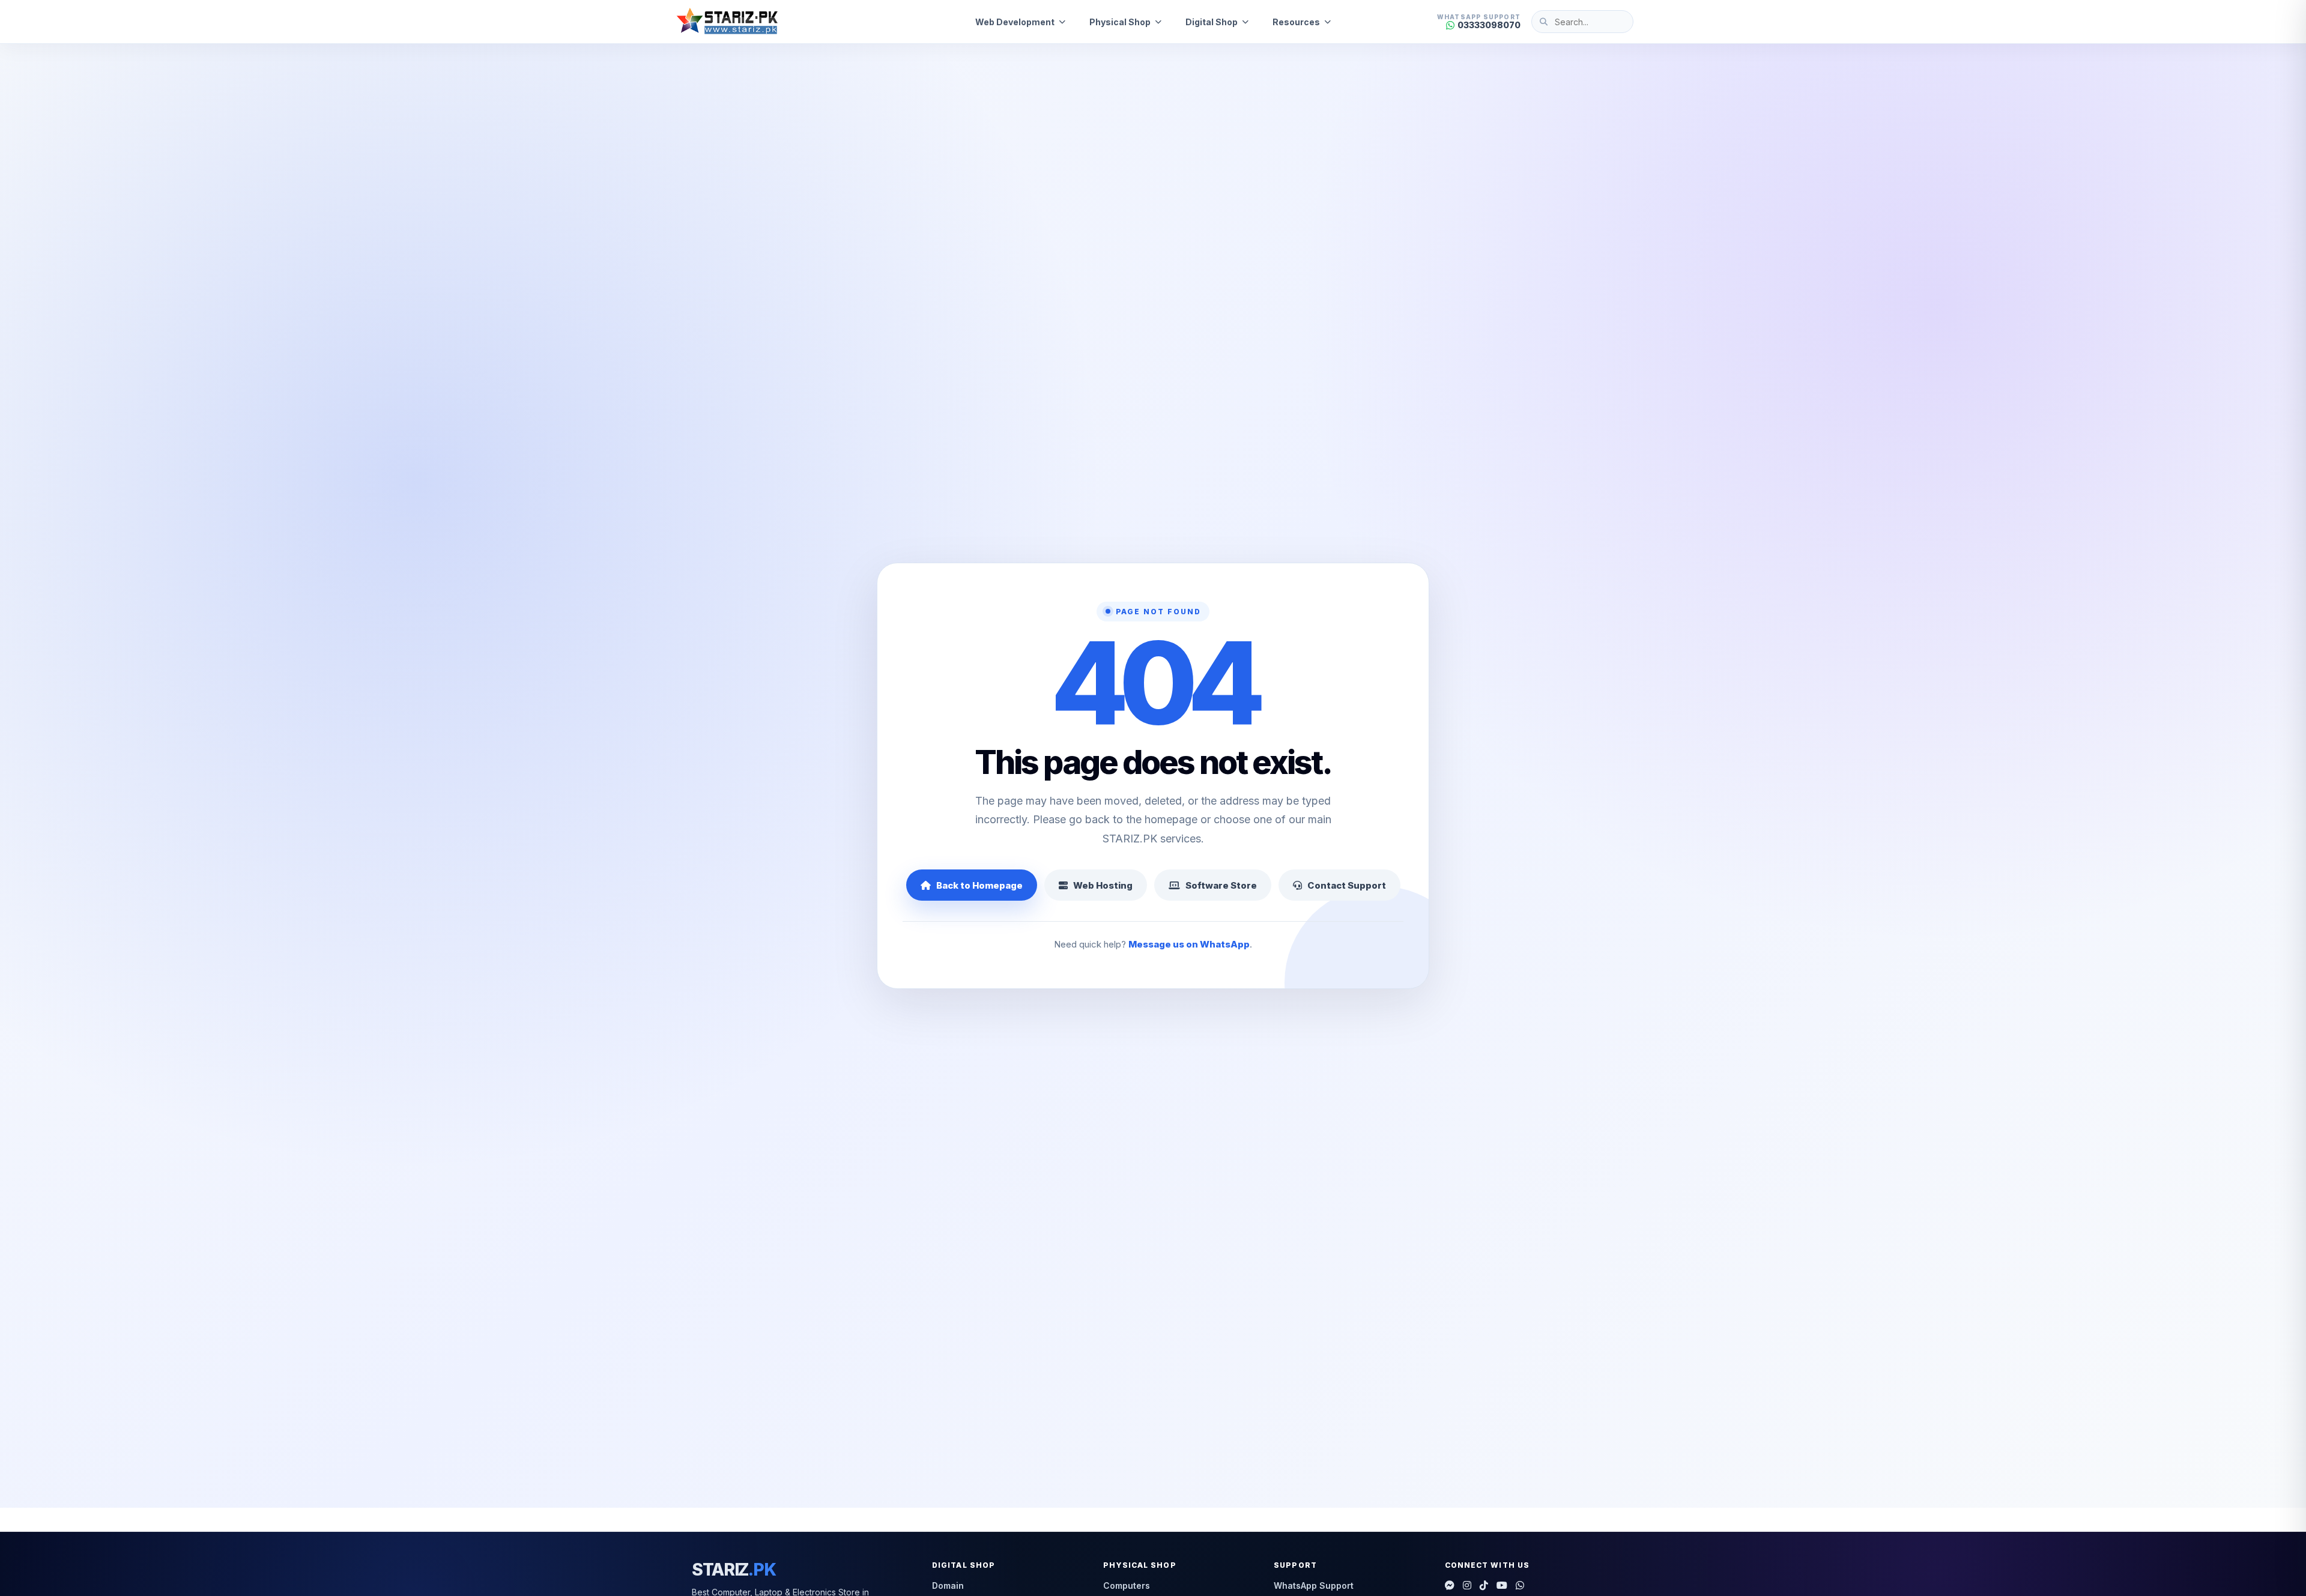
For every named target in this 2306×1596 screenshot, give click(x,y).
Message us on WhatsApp (1189, 944)
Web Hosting (1103, 885)
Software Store (1221, 885)
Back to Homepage (979, 885)
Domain (948, 1585)
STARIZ (734, 1570)
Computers (1127, 1585)
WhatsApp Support (1314, 1585)
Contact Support (1347, 885)
